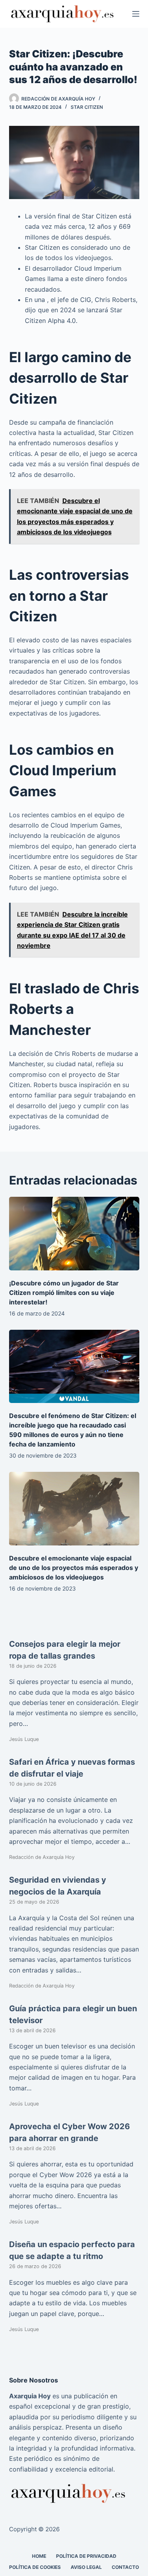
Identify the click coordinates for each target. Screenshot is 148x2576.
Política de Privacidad (86, 2556)
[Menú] (136, 14)
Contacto (125, 2567)
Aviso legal (86, 2567)
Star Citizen (87, 107)
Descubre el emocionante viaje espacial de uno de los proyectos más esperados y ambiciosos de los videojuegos (74, 1568)
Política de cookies (35, 2567)
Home (39, 2556)
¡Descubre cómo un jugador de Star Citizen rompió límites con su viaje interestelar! (64, 1293)
